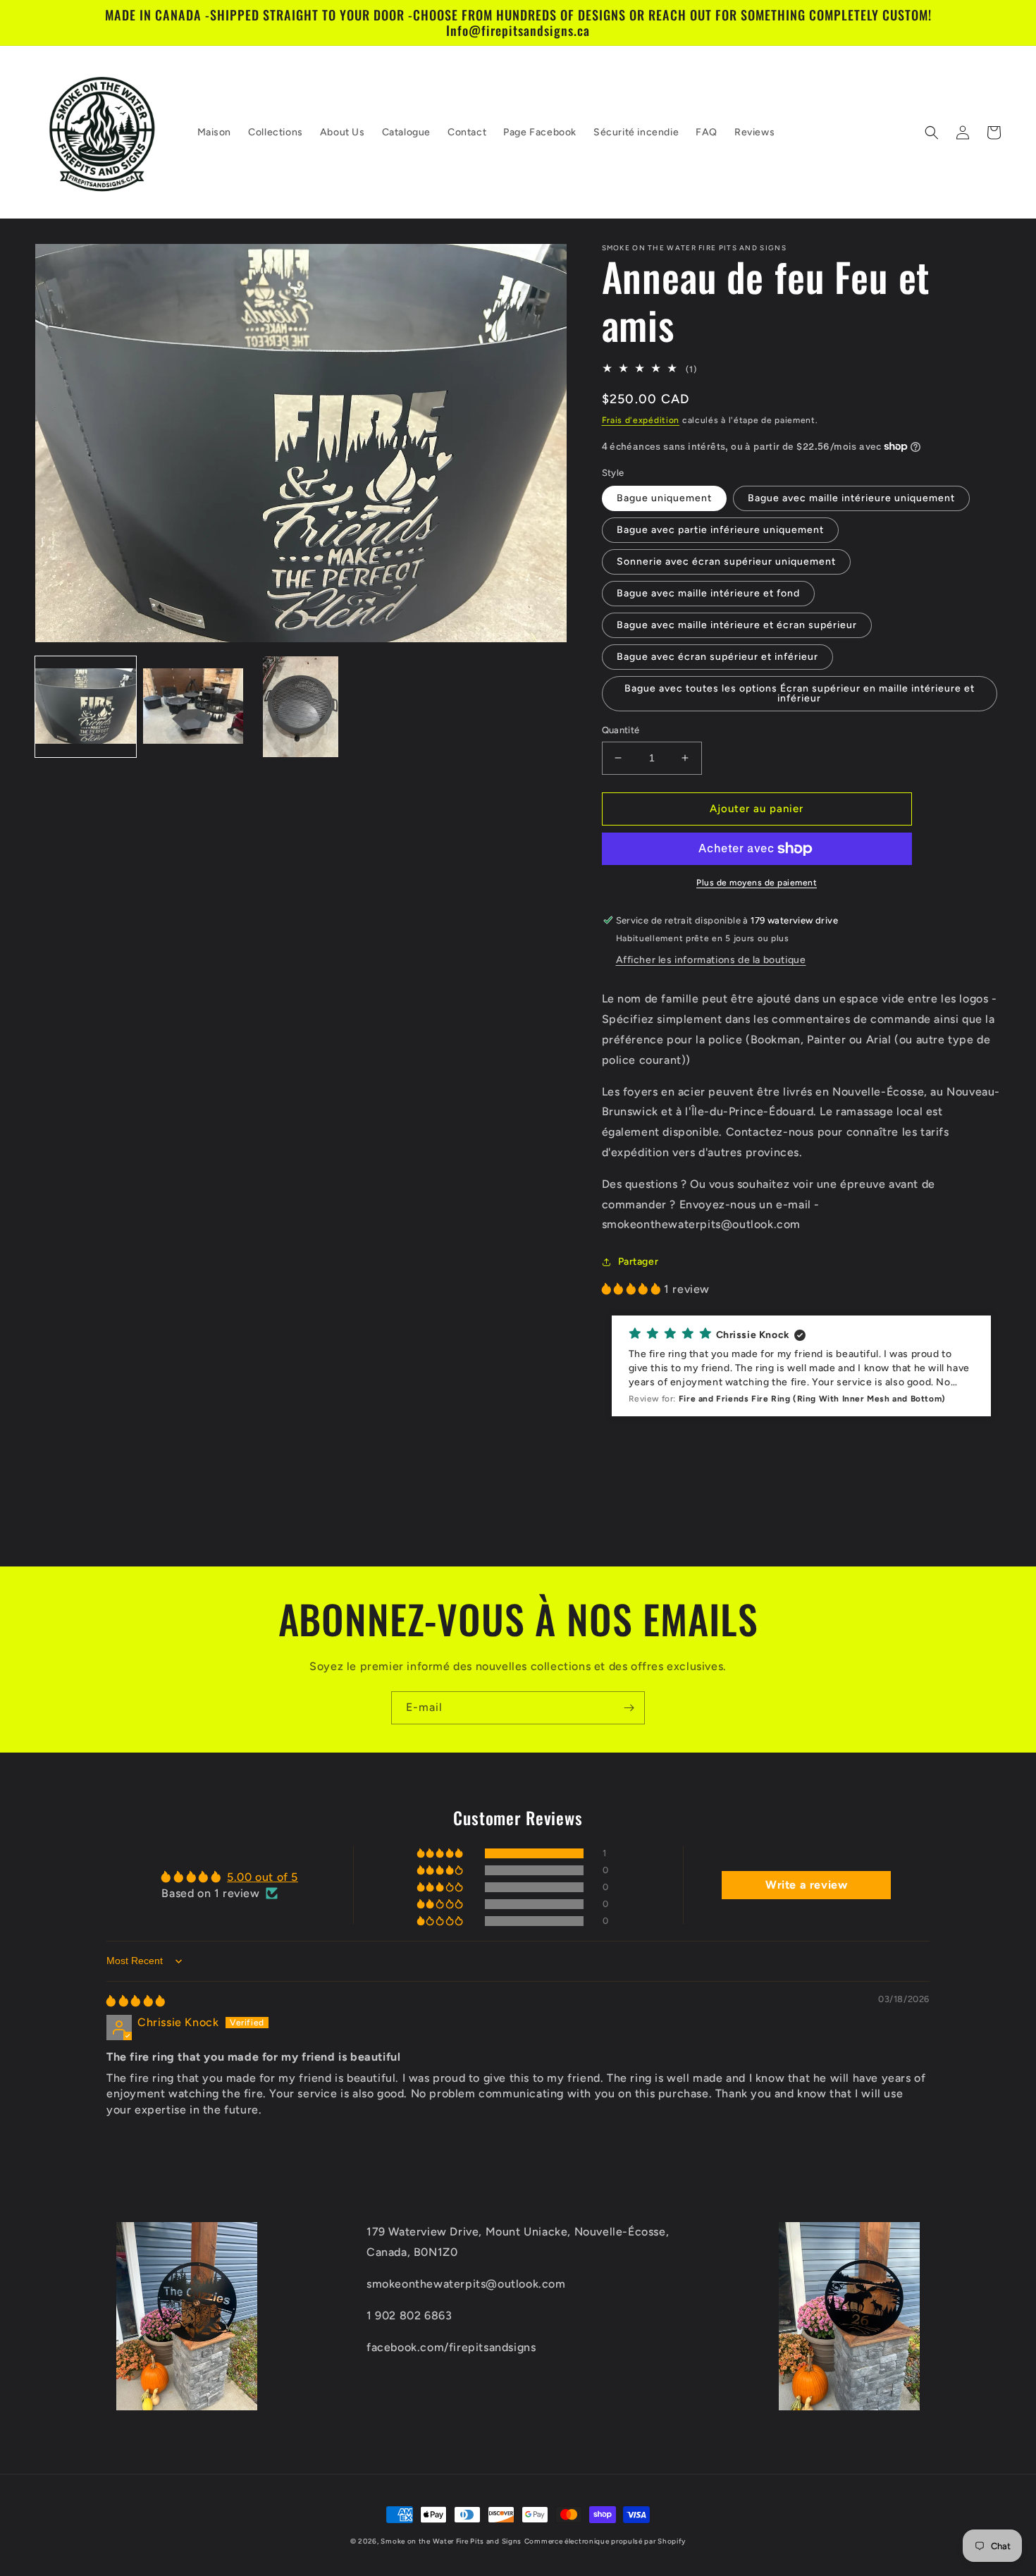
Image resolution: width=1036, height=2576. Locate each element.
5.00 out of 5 (263, 1877)
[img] (136, 2001)
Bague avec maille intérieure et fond (708, 593)
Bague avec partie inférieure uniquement (720, 530)
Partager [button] (639, 1262)
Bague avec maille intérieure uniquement (851, 498)
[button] (932, 133)
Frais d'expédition (641, 420)
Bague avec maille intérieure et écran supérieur (737, 625)
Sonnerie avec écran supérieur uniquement (726, 562)
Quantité (621, 730)
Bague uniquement (664, 498)
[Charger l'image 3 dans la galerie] (301, 707)
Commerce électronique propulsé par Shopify (605, 2541)
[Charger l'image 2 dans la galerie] (193, 707)
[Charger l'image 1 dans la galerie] (86, 707)
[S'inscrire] (629, 1708)
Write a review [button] (806, 1885)
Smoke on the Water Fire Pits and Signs (451, 2541)
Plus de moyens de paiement (757, 883)
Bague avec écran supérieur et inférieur (717, 657)
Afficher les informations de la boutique (711, 960)
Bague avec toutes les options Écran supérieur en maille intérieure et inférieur (800, 693)
